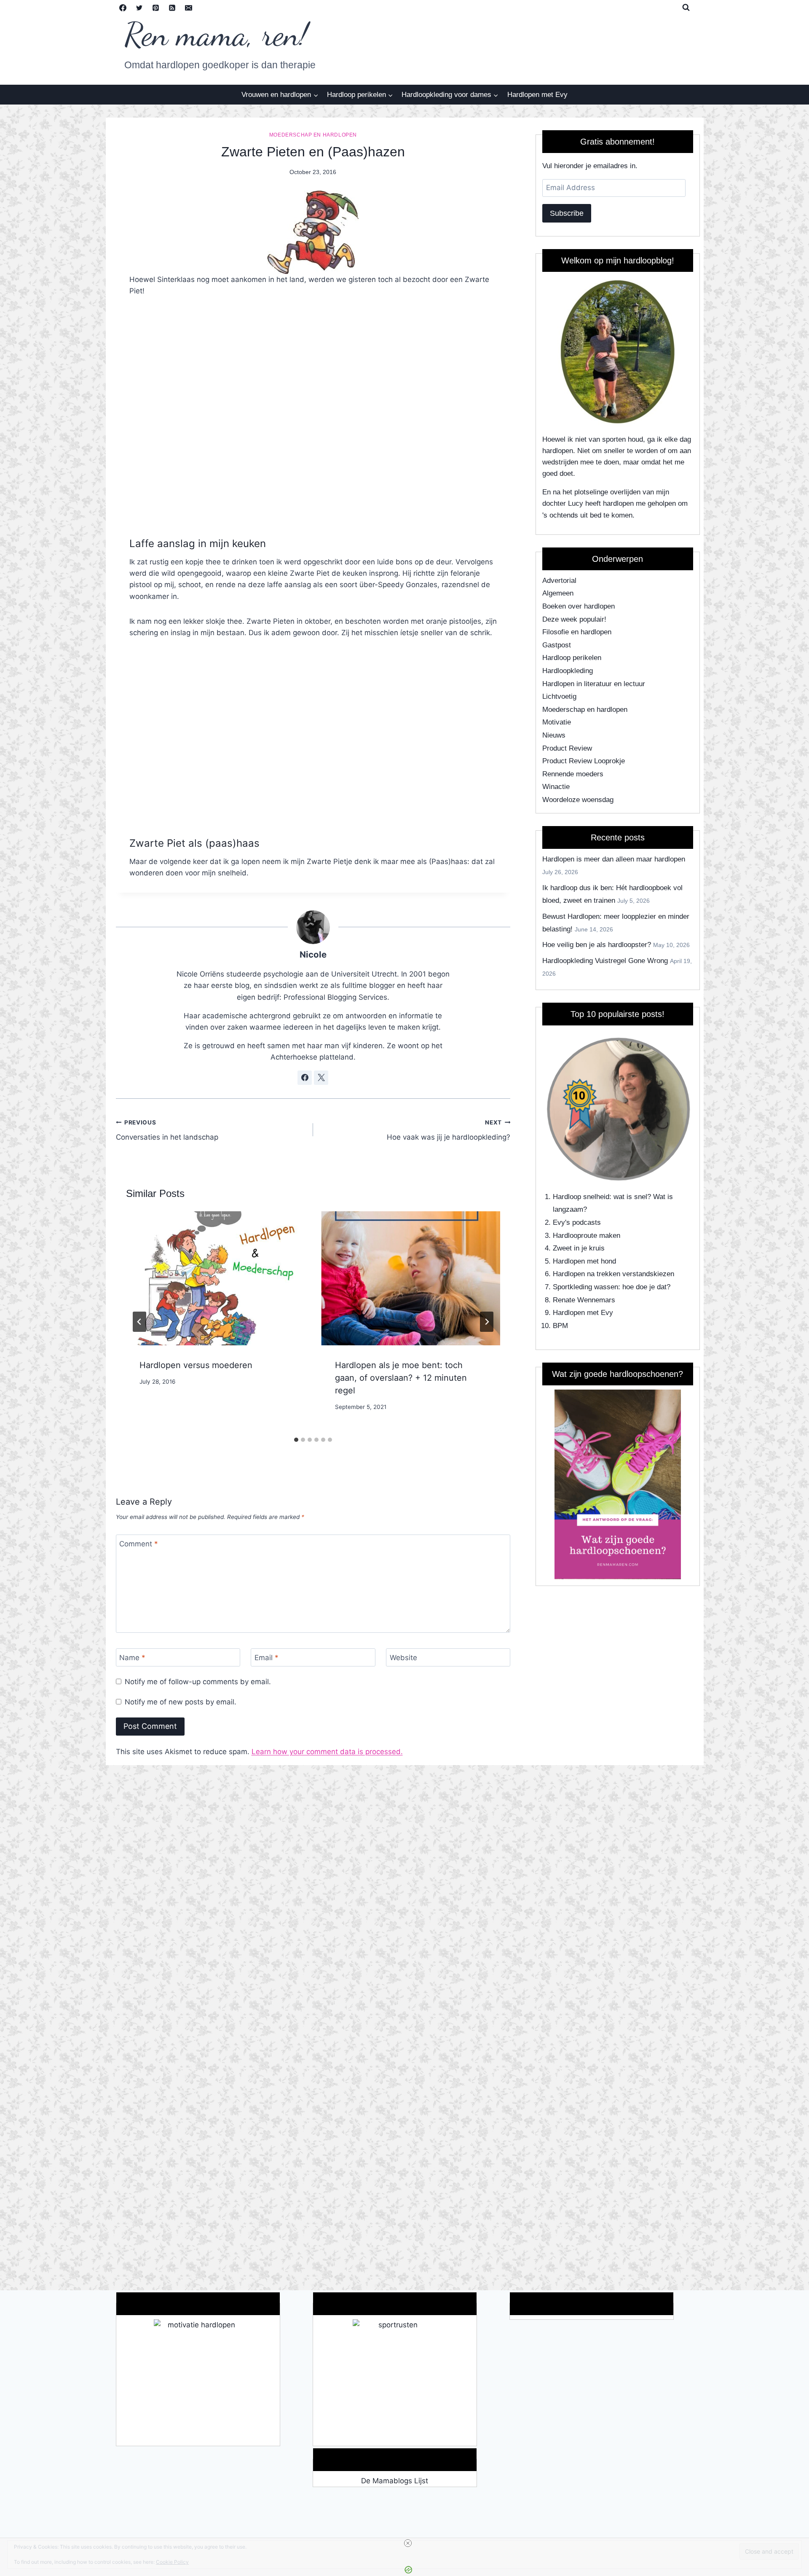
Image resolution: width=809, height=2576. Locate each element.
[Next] (487, 1322)
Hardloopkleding (568, 671)
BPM (560, 1326)
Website (403, 1658)
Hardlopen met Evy (537, 95)
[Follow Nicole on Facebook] (305, 1078)
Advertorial (559, 581)
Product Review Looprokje (584, 761)
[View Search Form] (686, 8)
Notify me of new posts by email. (181, 1702)
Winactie (556, 787)
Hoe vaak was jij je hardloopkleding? (449, 1130)
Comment (139, 1544)
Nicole (313, 954)
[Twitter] (139, 8)
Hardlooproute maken (587, 1236)
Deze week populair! (574, 619)
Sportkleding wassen (585, 1287)
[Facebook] (123, 8)
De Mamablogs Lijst (395, 2481)
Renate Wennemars (584, 1300)
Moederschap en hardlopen (313, 135)
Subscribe (567, 213)
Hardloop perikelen (572, 658)
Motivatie (557, 722)
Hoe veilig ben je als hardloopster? (597, 945)
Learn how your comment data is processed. (327, 1752)
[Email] (189, 8)
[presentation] (215, 1278)
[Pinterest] (156, 8)
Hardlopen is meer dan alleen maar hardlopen (614, 859)
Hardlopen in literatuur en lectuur (594, 684)
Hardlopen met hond (584, 1261)
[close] (408, 2543)
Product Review (567, 748)
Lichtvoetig (559, 696)
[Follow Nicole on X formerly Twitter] (321, 1078)
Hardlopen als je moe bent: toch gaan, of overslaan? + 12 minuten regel (401, 1378)
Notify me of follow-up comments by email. (198, 1682)
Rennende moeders (573, 774)
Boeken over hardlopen (579, 606)
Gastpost (557, 645)
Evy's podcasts (577, 1222)
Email (267, 1658)
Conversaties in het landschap (167, 1130)
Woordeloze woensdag (578, 800)
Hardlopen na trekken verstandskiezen (613, 1274)
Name (132, 1658)
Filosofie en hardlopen (577, 632)
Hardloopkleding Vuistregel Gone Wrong (605, 961)
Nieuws (554, 735)
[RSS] (172, 8)
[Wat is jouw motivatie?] (198, 2383)
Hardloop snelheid (581, 1197)
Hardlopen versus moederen (196, 1365)
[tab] (296, 1440)
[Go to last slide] (139, 1322)
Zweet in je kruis (579, 1248)
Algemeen (558, 593)
